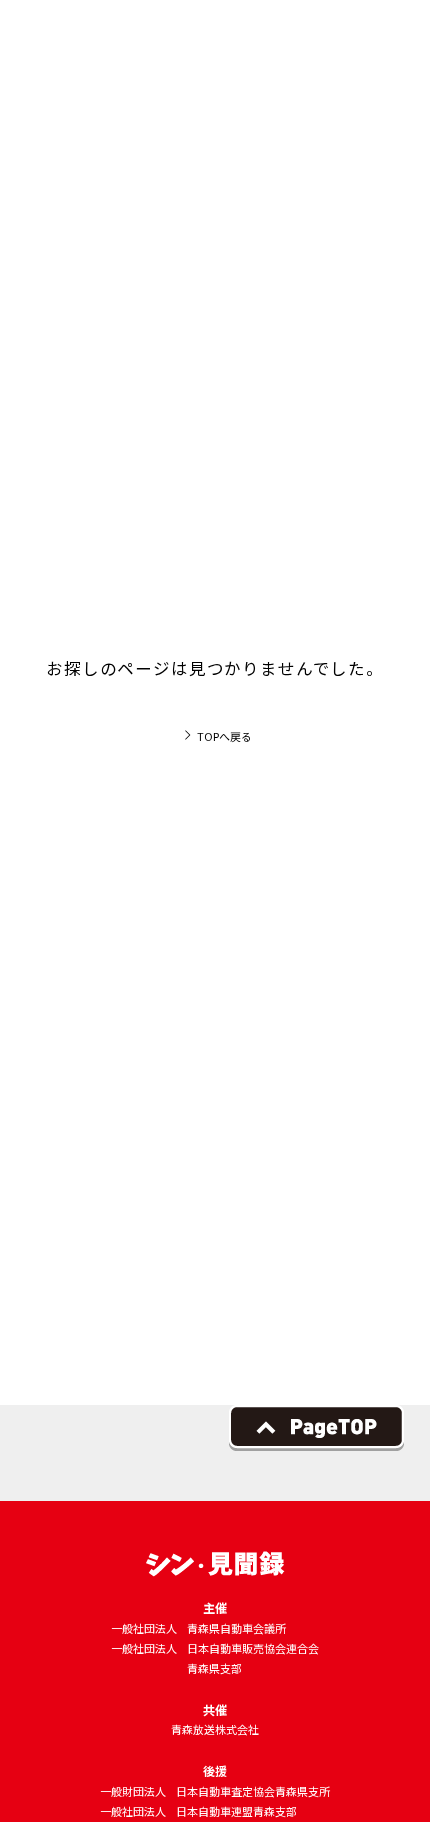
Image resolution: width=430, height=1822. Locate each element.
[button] (384, 44)
